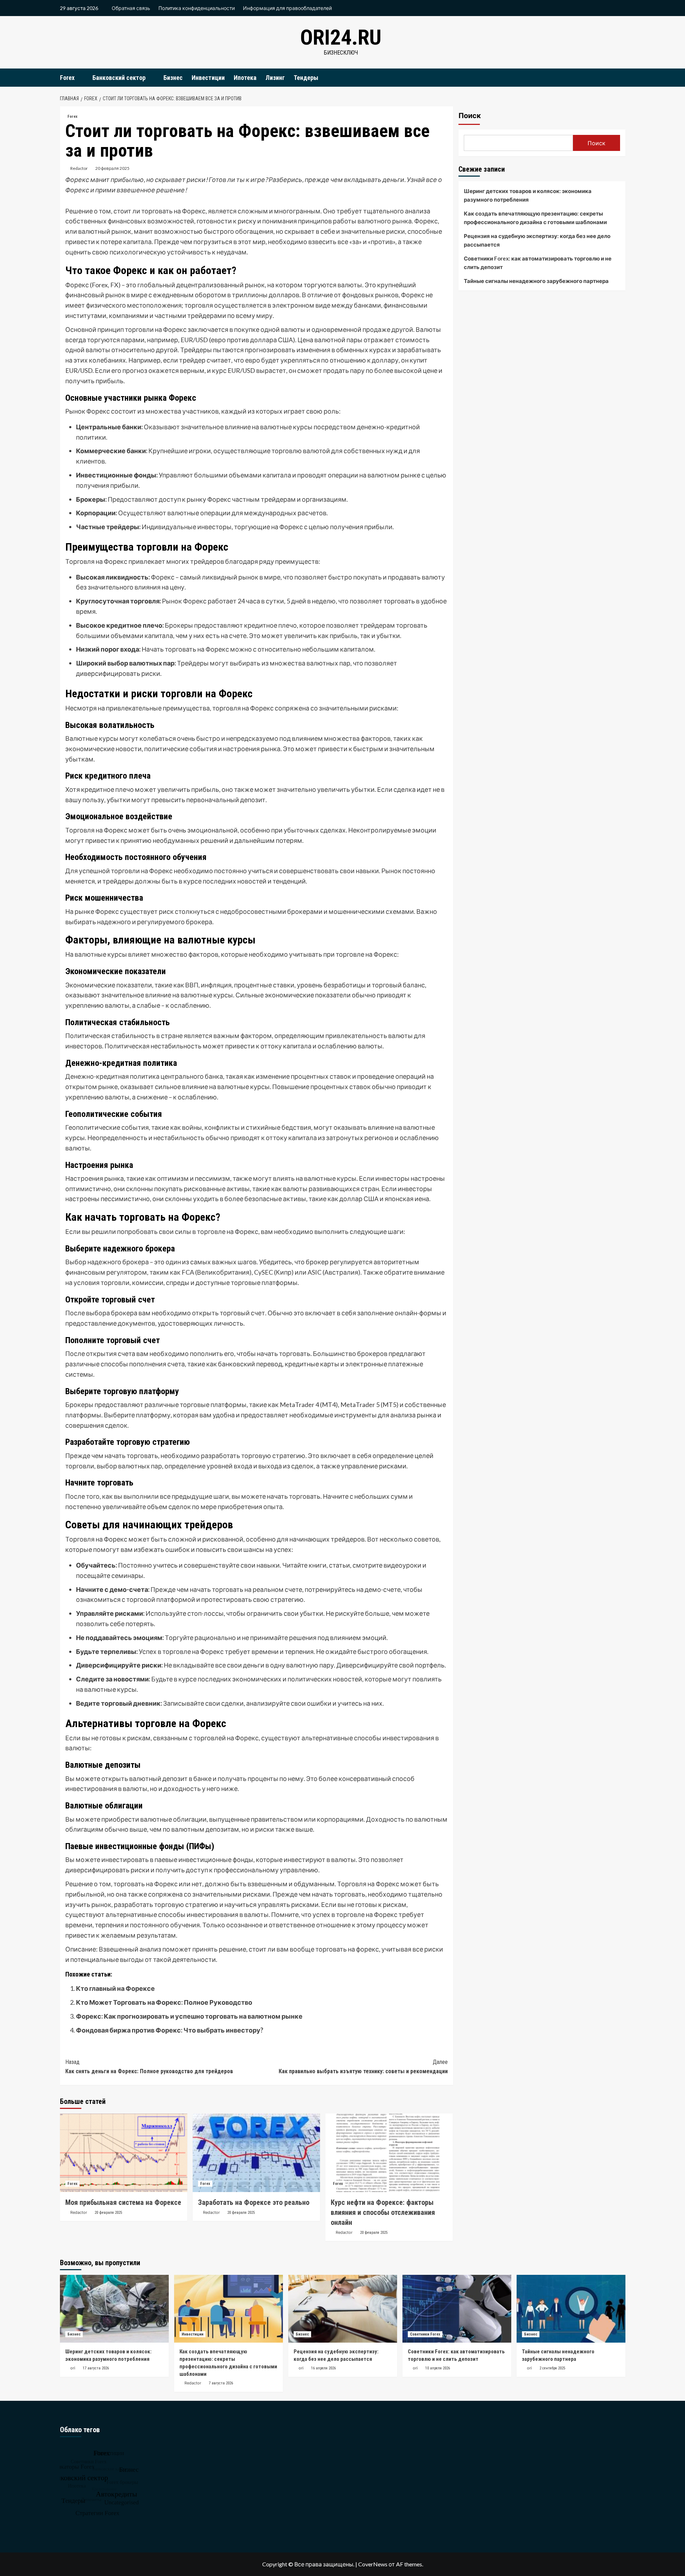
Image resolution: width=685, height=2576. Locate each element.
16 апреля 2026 (323, 2368)
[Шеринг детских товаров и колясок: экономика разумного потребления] (114, 2309)
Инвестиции (208, 78)
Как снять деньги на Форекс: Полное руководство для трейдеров (149, 2067)
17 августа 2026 (96, 2368)
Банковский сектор (119, 78)
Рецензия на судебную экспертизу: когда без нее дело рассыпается (537, 240)
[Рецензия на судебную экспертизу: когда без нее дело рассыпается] (343, 2309)
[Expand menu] (79, 78)
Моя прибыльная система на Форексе (123, 2202)
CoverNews (373, 2564)
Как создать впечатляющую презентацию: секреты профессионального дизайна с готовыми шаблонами (535, 218)
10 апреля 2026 (438, 2368)
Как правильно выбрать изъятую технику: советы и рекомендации (363, 2067)
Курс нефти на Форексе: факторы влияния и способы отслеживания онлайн (383, 2212)
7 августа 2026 (221, 2383)
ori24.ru (341, 37)
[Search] (621, 77)
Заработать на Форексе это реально (254, 2202)
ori (73, 2368)
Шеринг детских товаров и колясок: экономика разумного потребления (528, 195)
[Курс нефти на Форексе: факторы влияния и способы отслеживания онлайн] (389, 2153)
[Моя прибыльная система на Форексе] (124, 2153)
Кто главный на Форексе (115, 1988)
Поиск (470, 116)
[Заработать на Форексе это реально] (256, 2153)
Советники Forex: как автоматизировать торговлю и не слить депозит (538, 263)
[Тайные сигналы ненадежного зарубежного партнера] (571, 2309)
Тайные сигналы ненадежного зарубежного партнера (536, 281)
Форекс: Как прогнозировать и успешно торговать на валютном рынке (189, 2016)
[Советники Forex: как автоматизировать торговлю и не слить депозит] (457, 2309)
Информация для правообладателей (287, 8)
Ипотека (245, 78)
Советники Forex (425, 2334)
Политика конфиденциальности (197, 8)
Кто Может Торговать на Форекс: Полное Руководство (164, 2002)
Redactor (79, 168)
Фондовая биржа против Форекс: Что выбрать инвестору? (170, 2030)
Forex (67, 78)
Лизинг (275, 78)
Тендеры (306, 78)
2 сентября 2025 (552, 2368)
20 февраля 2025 (112, 168)
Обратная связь (131, 8)
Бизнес (173, 78)
